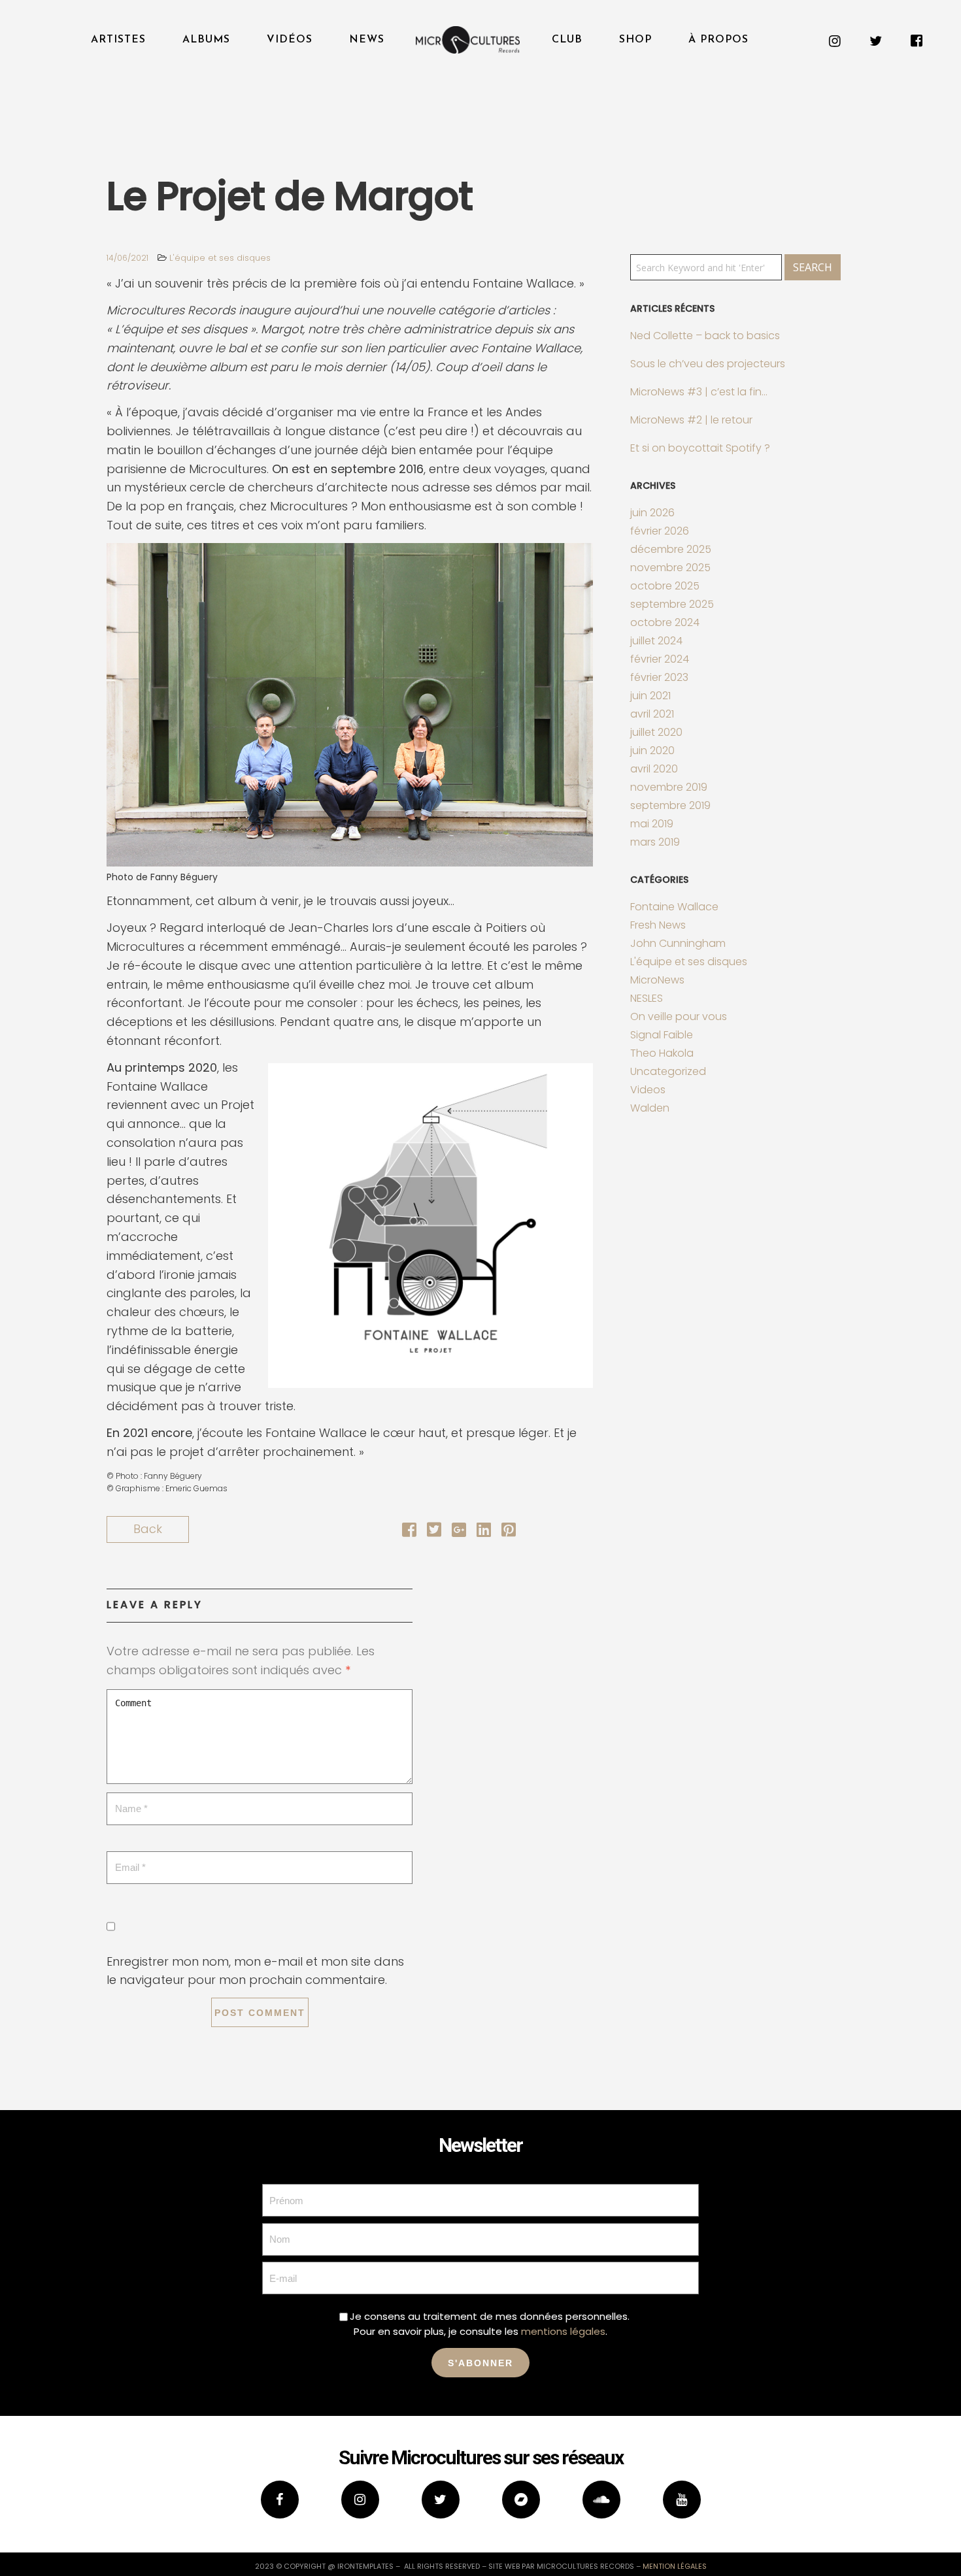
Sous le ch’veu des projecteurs (708, 364)
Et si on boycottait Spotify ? (700, 448)
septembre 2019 (670, 805)
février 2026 (660, 531)
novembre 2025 (670, 568)
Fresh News (658, 925)
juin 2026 (652, 513)
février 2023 (659, 677)
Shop (635, 40)
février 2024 (660, 659)
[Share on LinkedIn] (484, 1531)
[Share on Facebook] (409, 1531)
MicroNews (657, 980)
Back (148, 1529)
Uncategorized (668, 1071)
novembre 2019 (669, 787)
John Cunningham (678, 943)
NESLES (647, 998)
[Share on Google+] (459, 1531)
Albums (206, 40)
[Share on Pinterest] (509, 1531)
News (367, 40)
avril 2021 (652, 714)
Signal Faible (662, 1035)
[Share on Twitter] (434, 1531)
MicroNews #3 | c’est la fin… (699, 392)
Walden (650, 1108)
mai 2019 (652, 824)
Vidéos (290, 40)
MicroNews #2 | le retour (691, 420)
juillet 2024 (656, 641)
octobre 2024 (665, 622)
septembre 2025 (672, 604)
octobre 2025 (665, 586)
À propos (718, 40)
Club (567, 40)
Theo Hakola (662, 1053)
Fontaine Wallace (674, 907)
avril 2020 (654, 769)
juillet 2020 (656, 732)
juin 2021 (650, 696)
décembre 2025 (671, 549)
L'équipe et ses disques (220, 258)
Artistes (118, 40)
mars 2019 (655, 842)
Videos (648, 1090)
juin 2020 (652, 751)
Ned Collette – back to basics (705, 336)
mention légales (675, 2566)
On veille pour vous (679, 1016)
